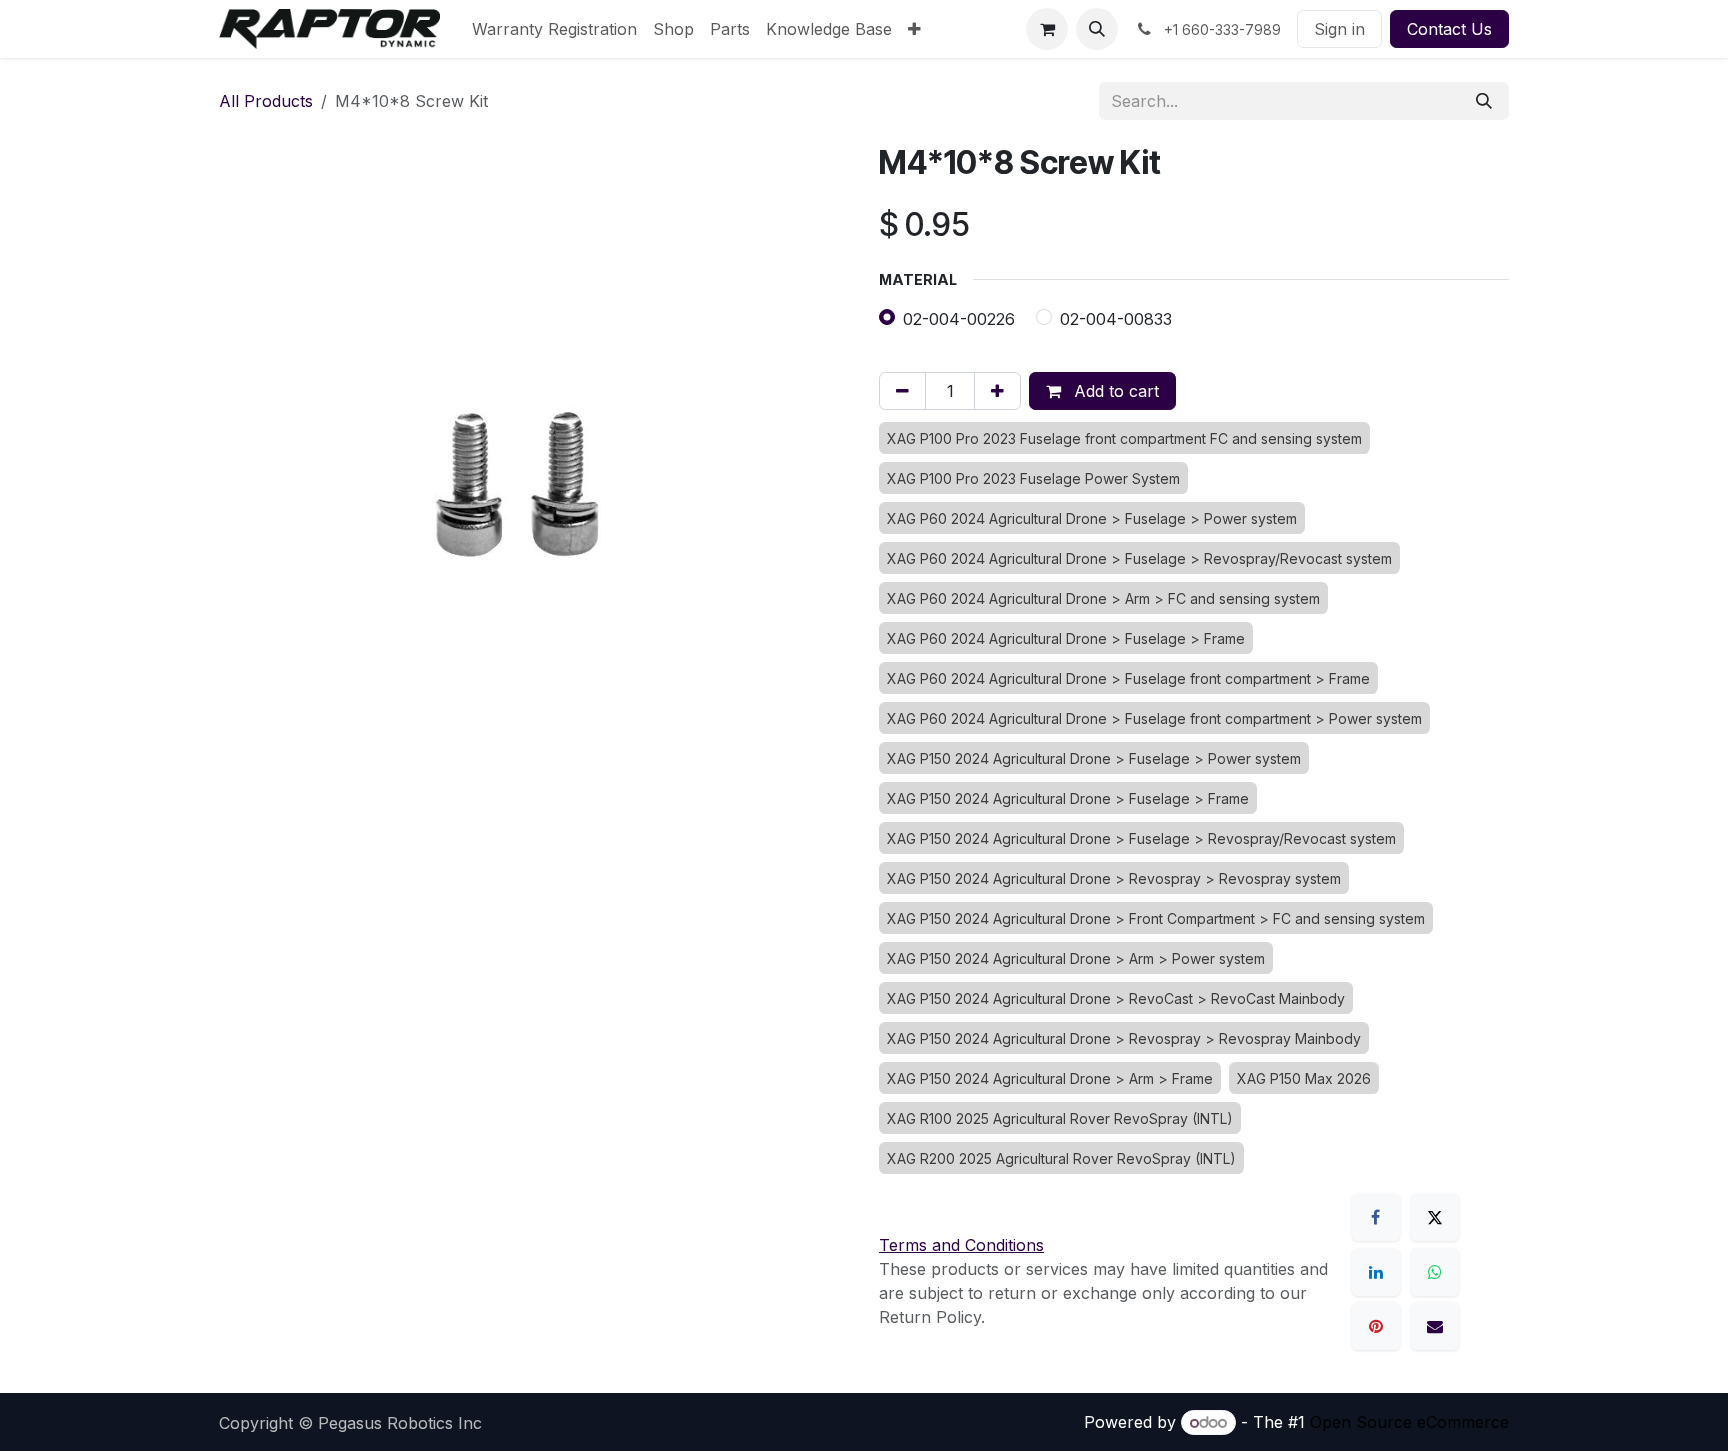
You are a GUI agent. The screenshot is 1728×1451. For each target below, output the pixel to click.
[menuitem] (554, 29)
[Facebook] (1376, 1217)
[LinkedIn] (1376, 1272)
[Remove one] (902, 391)
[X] (1435, 1217)
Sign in (1339, 29)
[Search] (1484, 101)
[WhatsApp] (1435, 1272)
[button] (1097, 29)
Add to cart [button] (1114, 391)
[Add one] (997, 391)
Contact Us (1449, 29)
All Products (266, 101)
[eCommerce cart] (1047, 29)
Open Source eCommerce (1409, 1422)
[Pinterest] (1376, 1326)
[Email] (1435, 1326)
